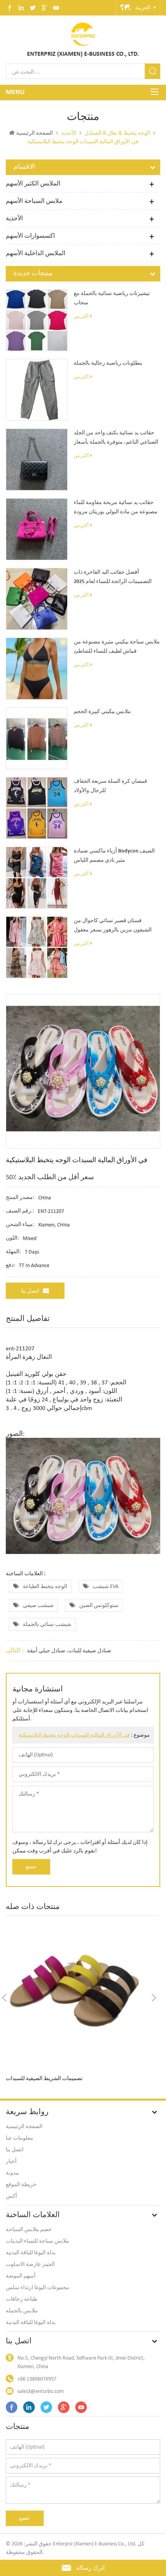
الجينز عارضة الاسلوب (30, 2264)
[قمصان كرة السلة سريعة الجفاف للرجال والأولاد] (37, 808)
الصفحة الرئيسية (35, 133)
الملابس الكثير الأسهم (33, 183)
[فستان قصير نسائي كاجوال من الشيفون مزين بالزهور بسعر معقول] (37, 947)
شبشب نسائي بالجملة (47, 1624)
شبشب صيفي (38, 1605)
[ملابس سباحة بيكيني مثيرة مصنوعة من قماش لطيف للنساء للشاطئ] (37, 669)
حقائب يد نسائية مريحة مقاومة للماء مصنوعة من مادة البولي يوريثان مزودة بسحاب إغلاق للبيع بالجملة (116, 508)
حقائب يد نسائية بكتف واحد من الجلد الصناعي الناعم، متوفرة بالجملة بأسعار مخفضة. (116, 439)
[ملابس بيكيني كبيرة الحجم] (37, 738)
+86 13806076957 (37, 2379)
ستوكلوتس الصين (99, 1605)
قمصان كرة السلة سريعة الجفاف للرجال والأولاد (110, 786)
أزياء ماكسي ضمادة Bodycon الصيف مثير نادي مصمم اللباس (114, 856)
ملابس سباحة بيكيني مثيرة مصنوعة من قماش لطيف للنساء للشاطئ (117, 647)
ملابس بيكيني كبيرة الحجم (102, 712)
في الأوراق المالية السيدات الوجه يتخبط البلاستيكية (74, 1735)
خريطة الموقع (21, 2184)
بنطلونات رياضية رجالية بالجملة (108, 363)
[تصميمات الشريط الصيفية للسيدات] (79, 1997)
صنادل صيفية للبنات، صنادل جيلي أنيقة (69, 1651)
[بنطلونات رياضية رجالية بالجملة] (37, 390)
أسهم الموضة (21, 2276)
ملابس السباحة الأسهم (34, 201)
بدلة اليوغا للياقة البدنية (31, 2253)
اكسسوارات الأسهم (30, 236)
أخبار (11, 2161)
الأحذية (14, 218)
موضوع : (84, 1735)
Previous (4, 1998)
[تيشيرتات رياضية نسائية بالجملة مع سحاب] (37, 320)
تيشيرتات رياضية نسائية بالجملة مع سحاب (112, 298)
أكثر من (81, 316)
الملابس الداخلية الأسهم (36, 253)
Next (154, 1998)
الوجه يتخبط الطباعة (45, 1586)
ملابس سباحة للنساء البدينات (37, 2241)
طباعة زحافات (22, 2299)
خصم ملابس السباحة (29, 2229)
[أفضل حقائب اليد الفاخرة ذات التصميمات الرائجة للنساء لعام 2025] (37, 599)
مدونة (12, 2173)
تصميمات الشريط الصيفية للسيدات (44, 2079)
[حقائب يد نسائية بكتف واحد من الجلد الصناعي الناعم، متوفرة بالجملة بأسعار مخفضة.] (37, 460)
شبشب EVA (106, 1586)
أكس (11, 2196)
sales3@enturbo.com (41, 2391)
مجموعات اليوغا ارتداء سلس (37, 2287)
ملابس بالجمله (22, 2311)
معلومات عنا (19, 2138)
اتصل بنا (30, 1291)
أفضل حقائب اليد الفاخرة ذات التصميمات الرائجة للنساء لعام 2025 (113, 577)
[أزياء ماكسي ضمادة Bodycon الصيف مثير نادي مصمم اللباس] (37, 878)
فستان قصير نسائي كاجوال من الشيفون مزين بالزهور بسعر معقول (113, 925)
